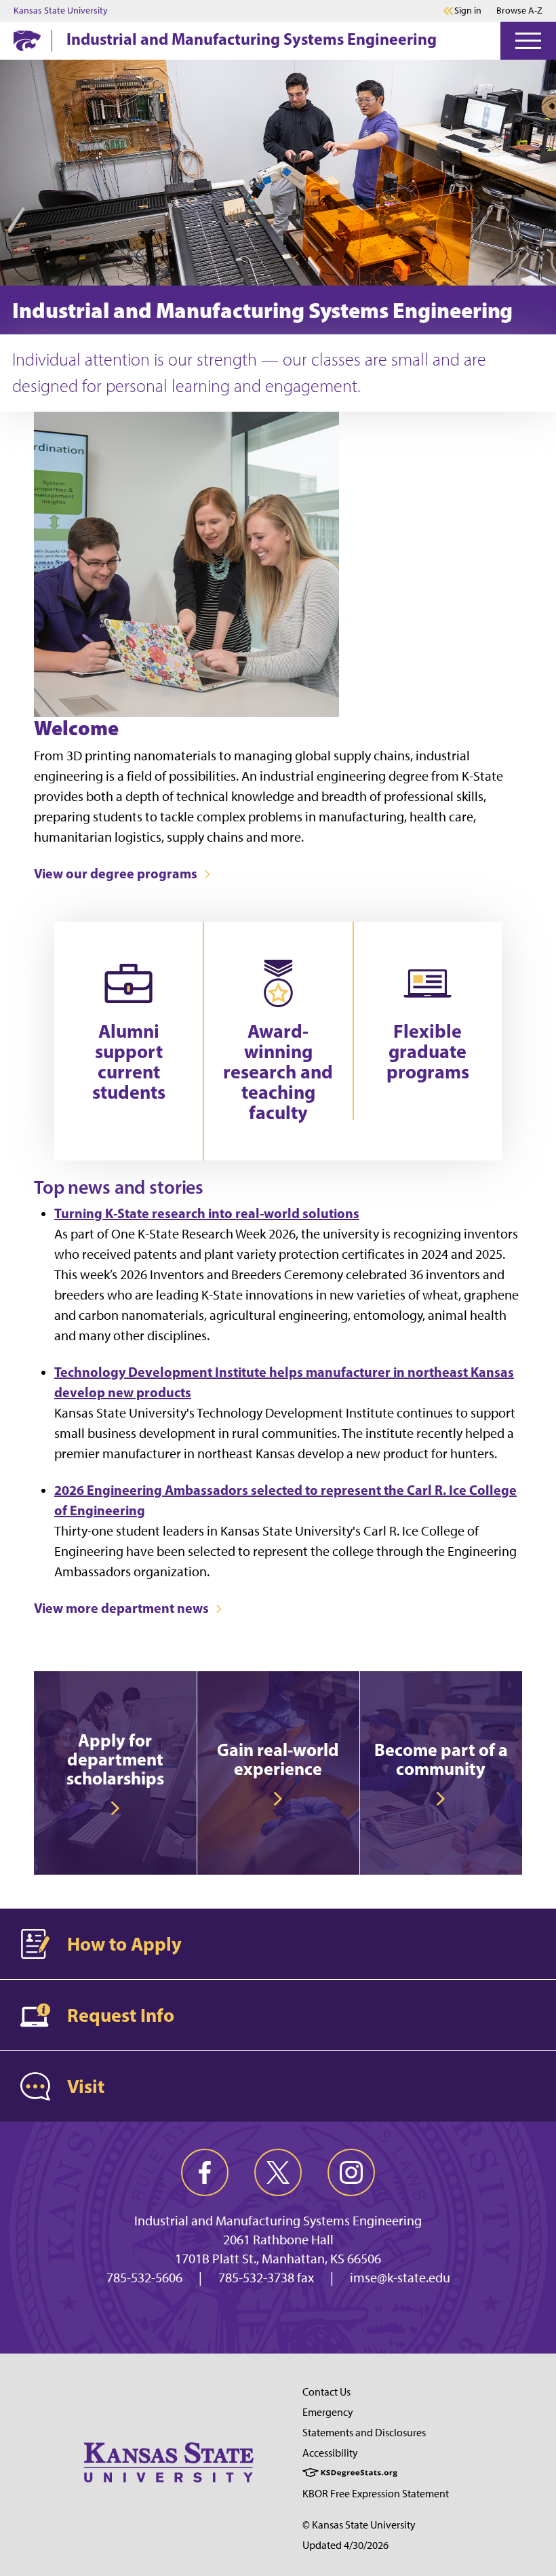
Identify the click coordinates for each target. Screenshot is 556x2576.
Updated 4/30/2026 (345, 2545)
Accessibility (330, 2453)
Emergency (328, 2412)
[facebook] (205, 2172)
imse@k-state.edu (400, 2278)
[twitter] (278, 2172)
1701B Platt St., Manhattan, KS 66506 (278, 2259)
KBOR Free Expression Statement (376, 2494)
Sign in (468, 11)
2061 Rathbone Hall (278, 2240)
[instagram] (351, 2172)
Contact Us (326, 2392)
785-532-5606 (144, 2278)
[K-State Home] (27, 40)
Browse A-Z (519, 11)
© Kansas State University (359, 2525)
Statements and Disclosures (364, 2433)
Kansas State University (61, 11)
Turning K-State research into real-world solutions (207, 1213)
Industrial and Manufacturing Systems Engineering (252, 39)
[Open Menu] (528, 41)
